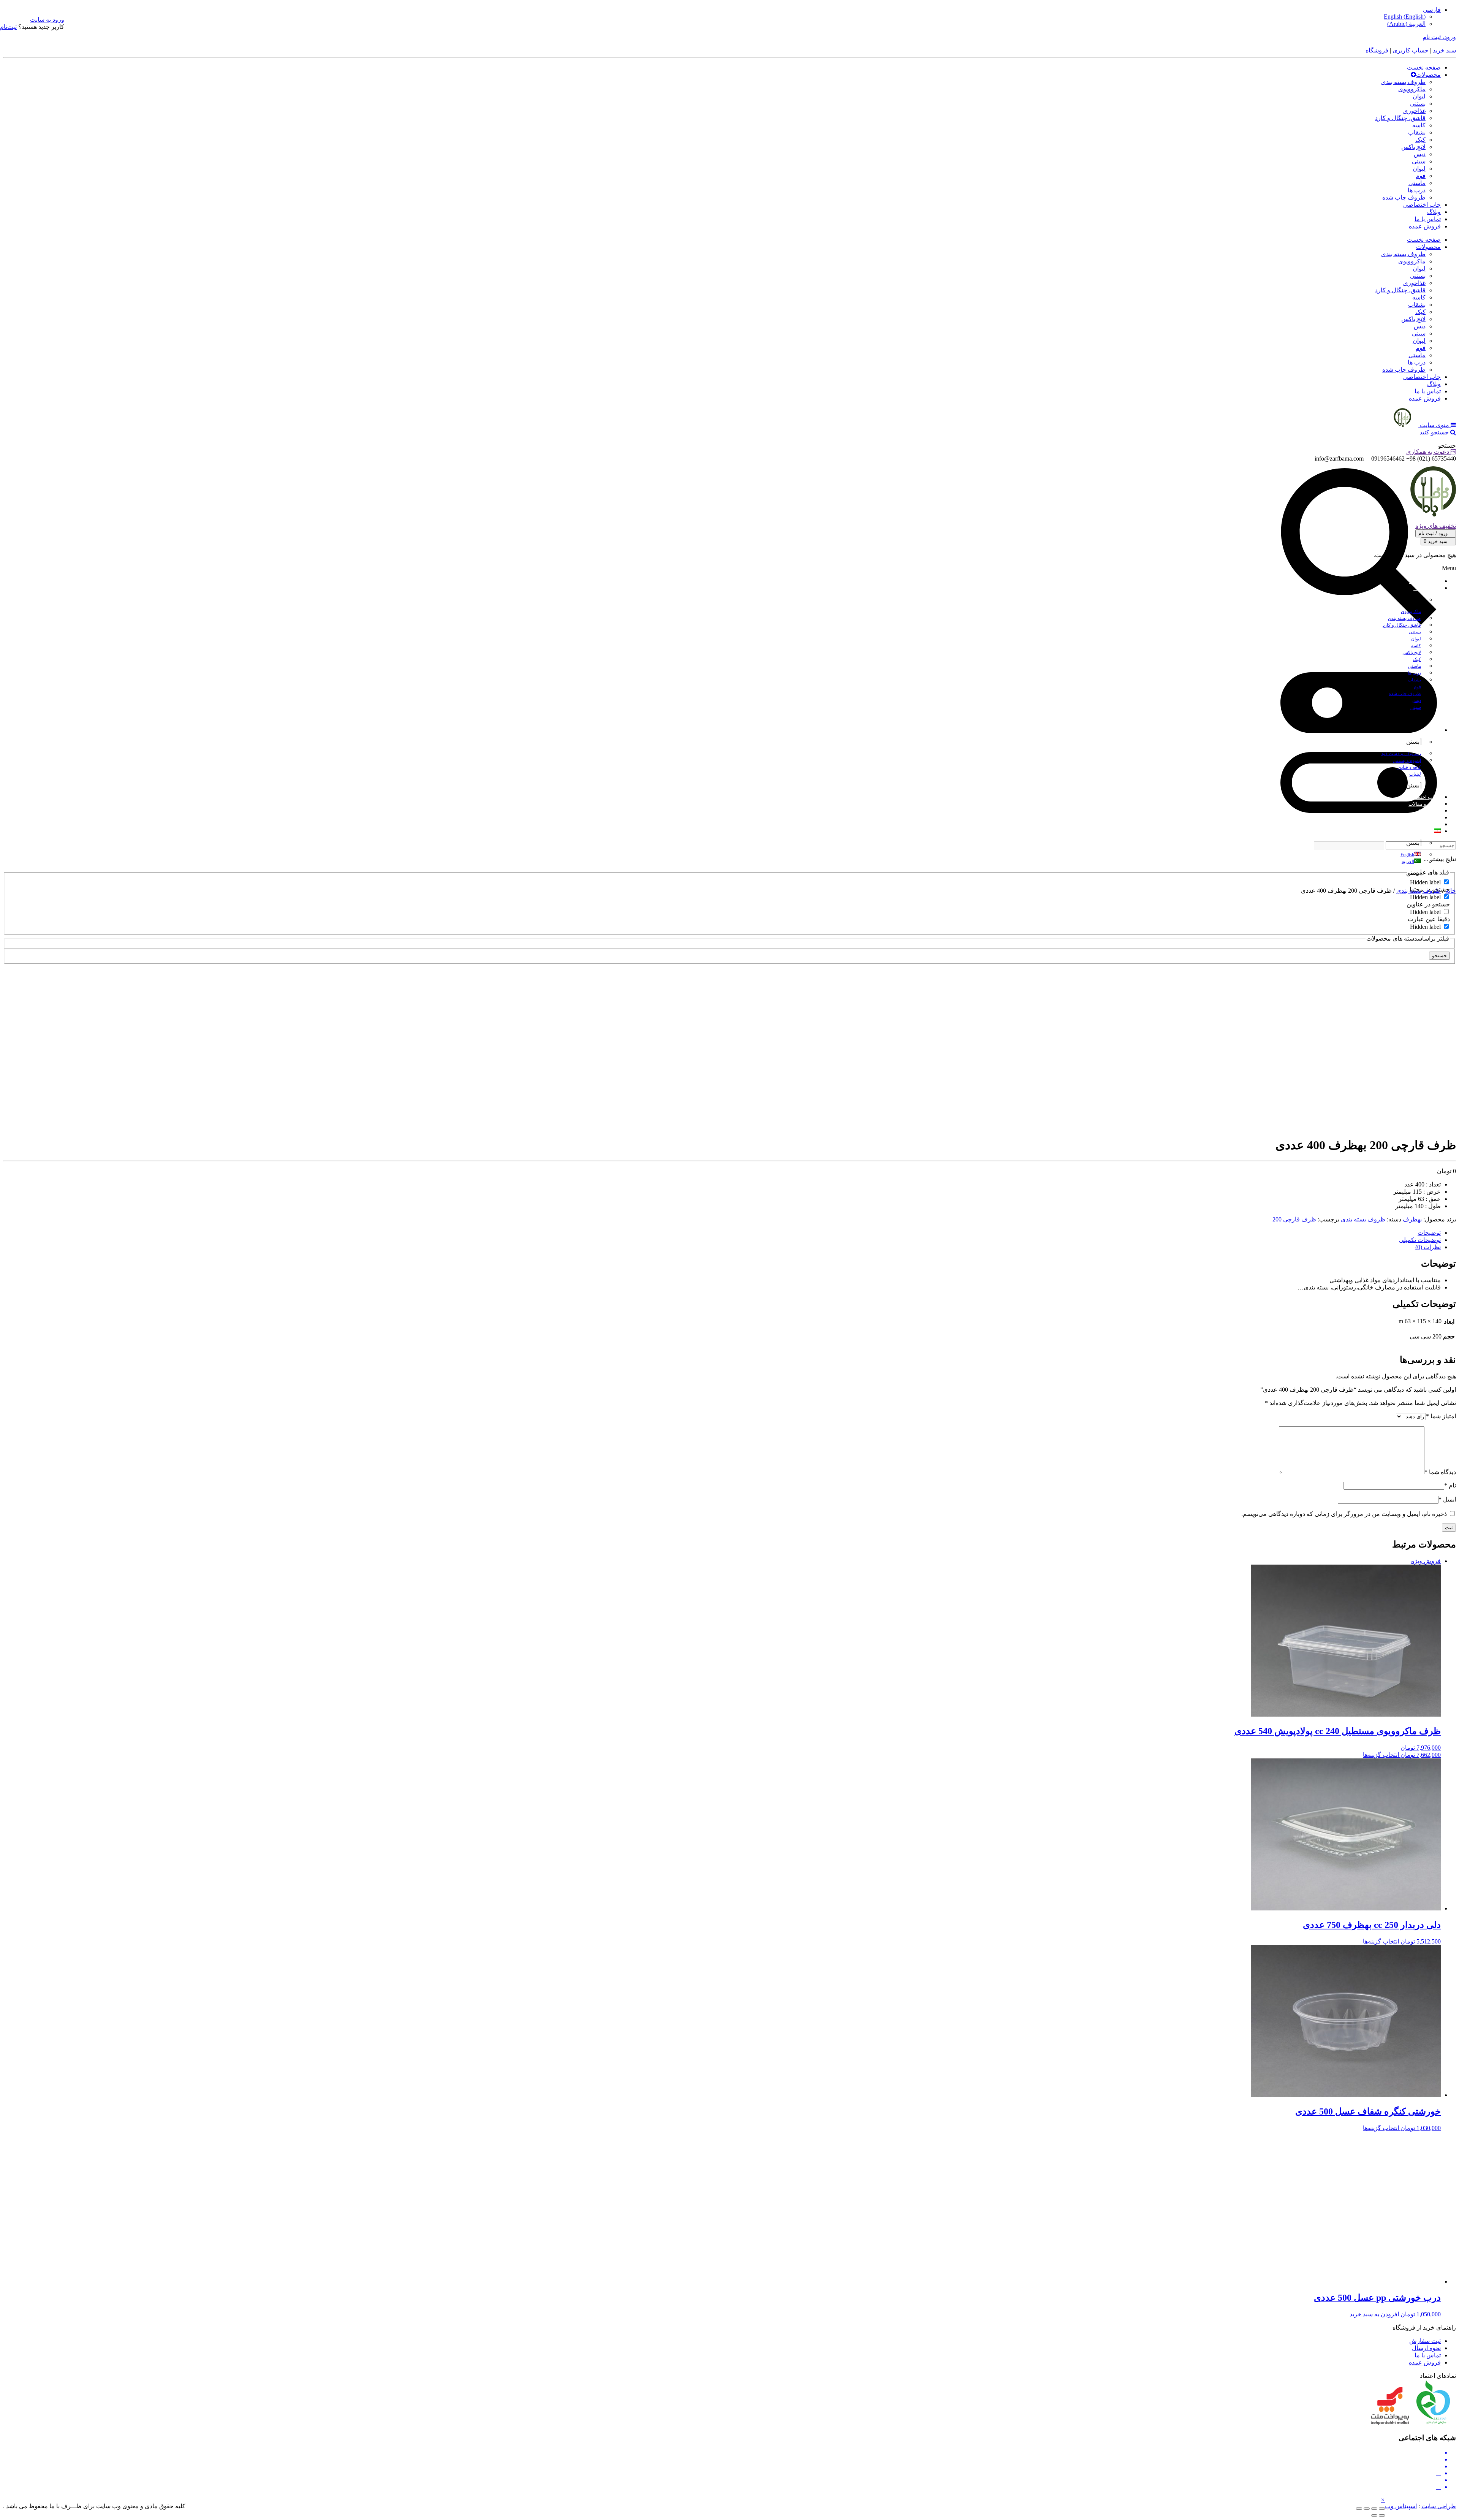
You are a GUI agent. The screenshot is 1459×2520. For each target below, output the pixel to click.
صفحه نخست (1424, 67)
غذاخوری (1414, 111)
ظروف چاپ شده (1404, 197)
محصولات (1428, 75)
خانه (1451, 891)
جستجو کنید (1435, 432)
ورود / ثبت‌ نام (1434, 533)
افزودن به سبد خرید (1374, 2314)
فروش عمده (1425, 226)
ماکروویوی (1412, 89)
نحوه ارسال (1426, 2348)
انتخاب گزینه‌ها (1381, 1755)
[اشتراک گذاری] (1374, 2509)
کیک (1420, 140)
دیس (1420, 154)
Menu (1449, 568)
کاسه (1419, 125)
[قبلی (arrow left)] (1382, 2515)
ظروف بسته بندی (1403, 82)
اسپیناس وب (1401, 2506)
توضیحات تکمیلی (1420, 1240)
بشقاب (1417, 132)
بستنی (1418, 104)
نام (1450, 1485)
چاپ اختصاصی (1422, 205)
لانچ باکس (1413, 147)
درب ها (1417, 190)
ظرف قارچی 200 (1294, 1219)
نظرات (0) (1428, 1247)
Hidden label (1425, 882)
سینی (1419, 161)
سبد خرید (1444, 50)
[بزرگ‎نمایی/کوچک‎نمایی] (1359, 2509)
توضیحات (1429, 1233)
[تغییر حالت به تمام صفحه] (1367, 2509)
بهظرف (1412, 1219)
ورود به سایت (47, 20)
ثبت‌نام (8, 27)
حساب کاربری (1411, 50)
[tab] (722, 1233)
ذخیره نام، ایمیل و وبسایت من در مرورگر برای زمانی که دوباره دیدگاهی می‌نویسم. (1344, 1514)
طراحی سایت (1439, 2506)
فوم (1421, 176)
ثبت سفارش (1425, 2341)
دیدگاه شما (1440, 1472)
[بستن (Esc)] (1382, 2509)
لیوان (1419, 96)
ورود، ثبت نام (1439, 37)
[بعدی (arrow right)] (1374, 2515)
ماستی (1417, 183)
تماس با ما (1428, 219)
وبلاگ (1434, 212)
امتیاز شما (1441, 1416)
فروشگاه (1377, 50)
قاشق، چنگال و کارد (1400, 118)
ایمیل (1447, 1499)
